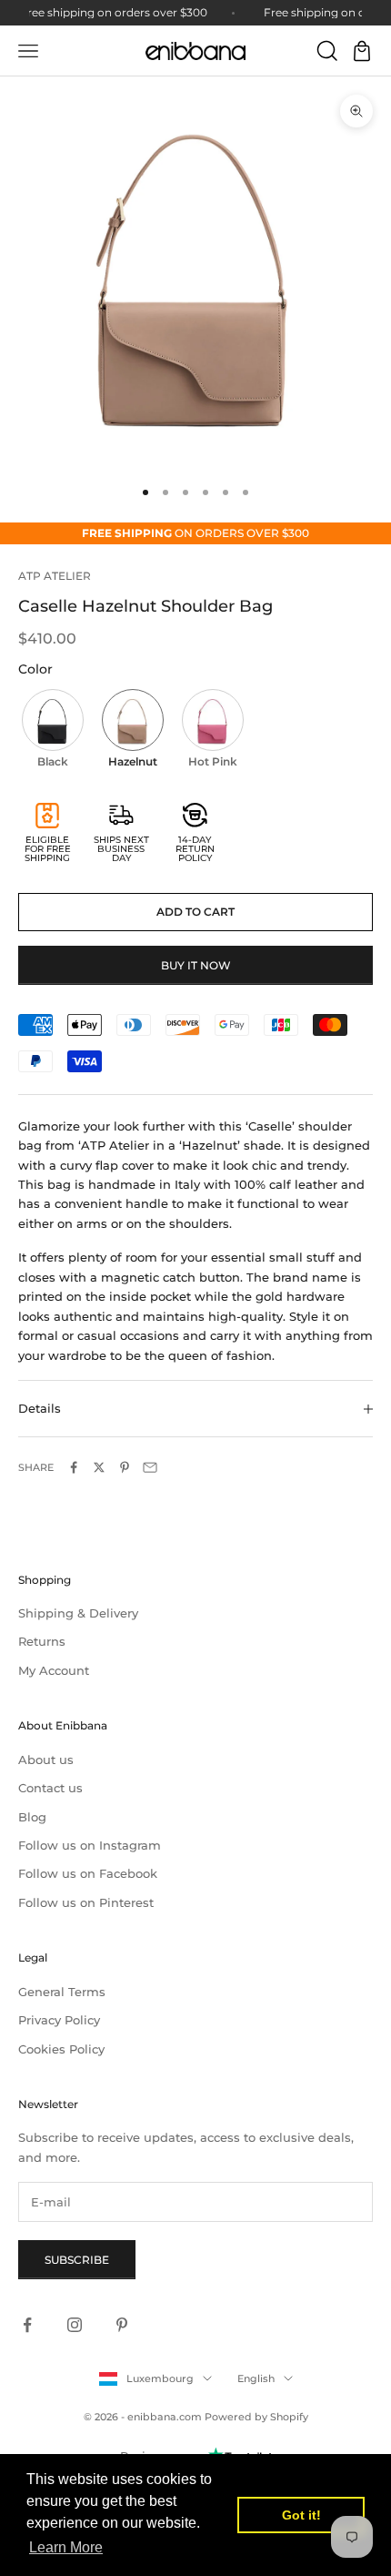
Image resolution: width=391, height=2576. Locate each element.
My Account (54, 1670)
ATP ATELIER (55, 576)
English (256, 2378)
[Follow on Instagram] (75, 2325)
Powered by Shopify (256, 2417)
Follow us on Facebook (88, 1873)
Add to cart (195, 912)
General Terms (62, 1992)
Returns (42, 1641)
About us (46, 1760)
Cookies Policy (61, 2049)
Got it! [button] (301, 2515)
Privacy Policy (59, 2020)
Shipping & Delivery (78, 1613)
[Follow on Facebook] (27, 2325)
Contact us (50, 1788)
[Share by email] (150, 1467)
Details (40, 1408)
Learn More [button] (66, 2547)
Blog (32, 1817)
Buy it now (196, 965)
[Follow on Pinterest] (122, 2325)
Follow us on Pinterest (86, 1902)
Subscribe (77, 2260)
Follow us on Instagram (90, 1845)
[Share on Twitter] (99, 1467)
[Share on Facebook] (74, 1467)
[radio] (51, 731)
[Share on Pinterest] (125, 1467)
